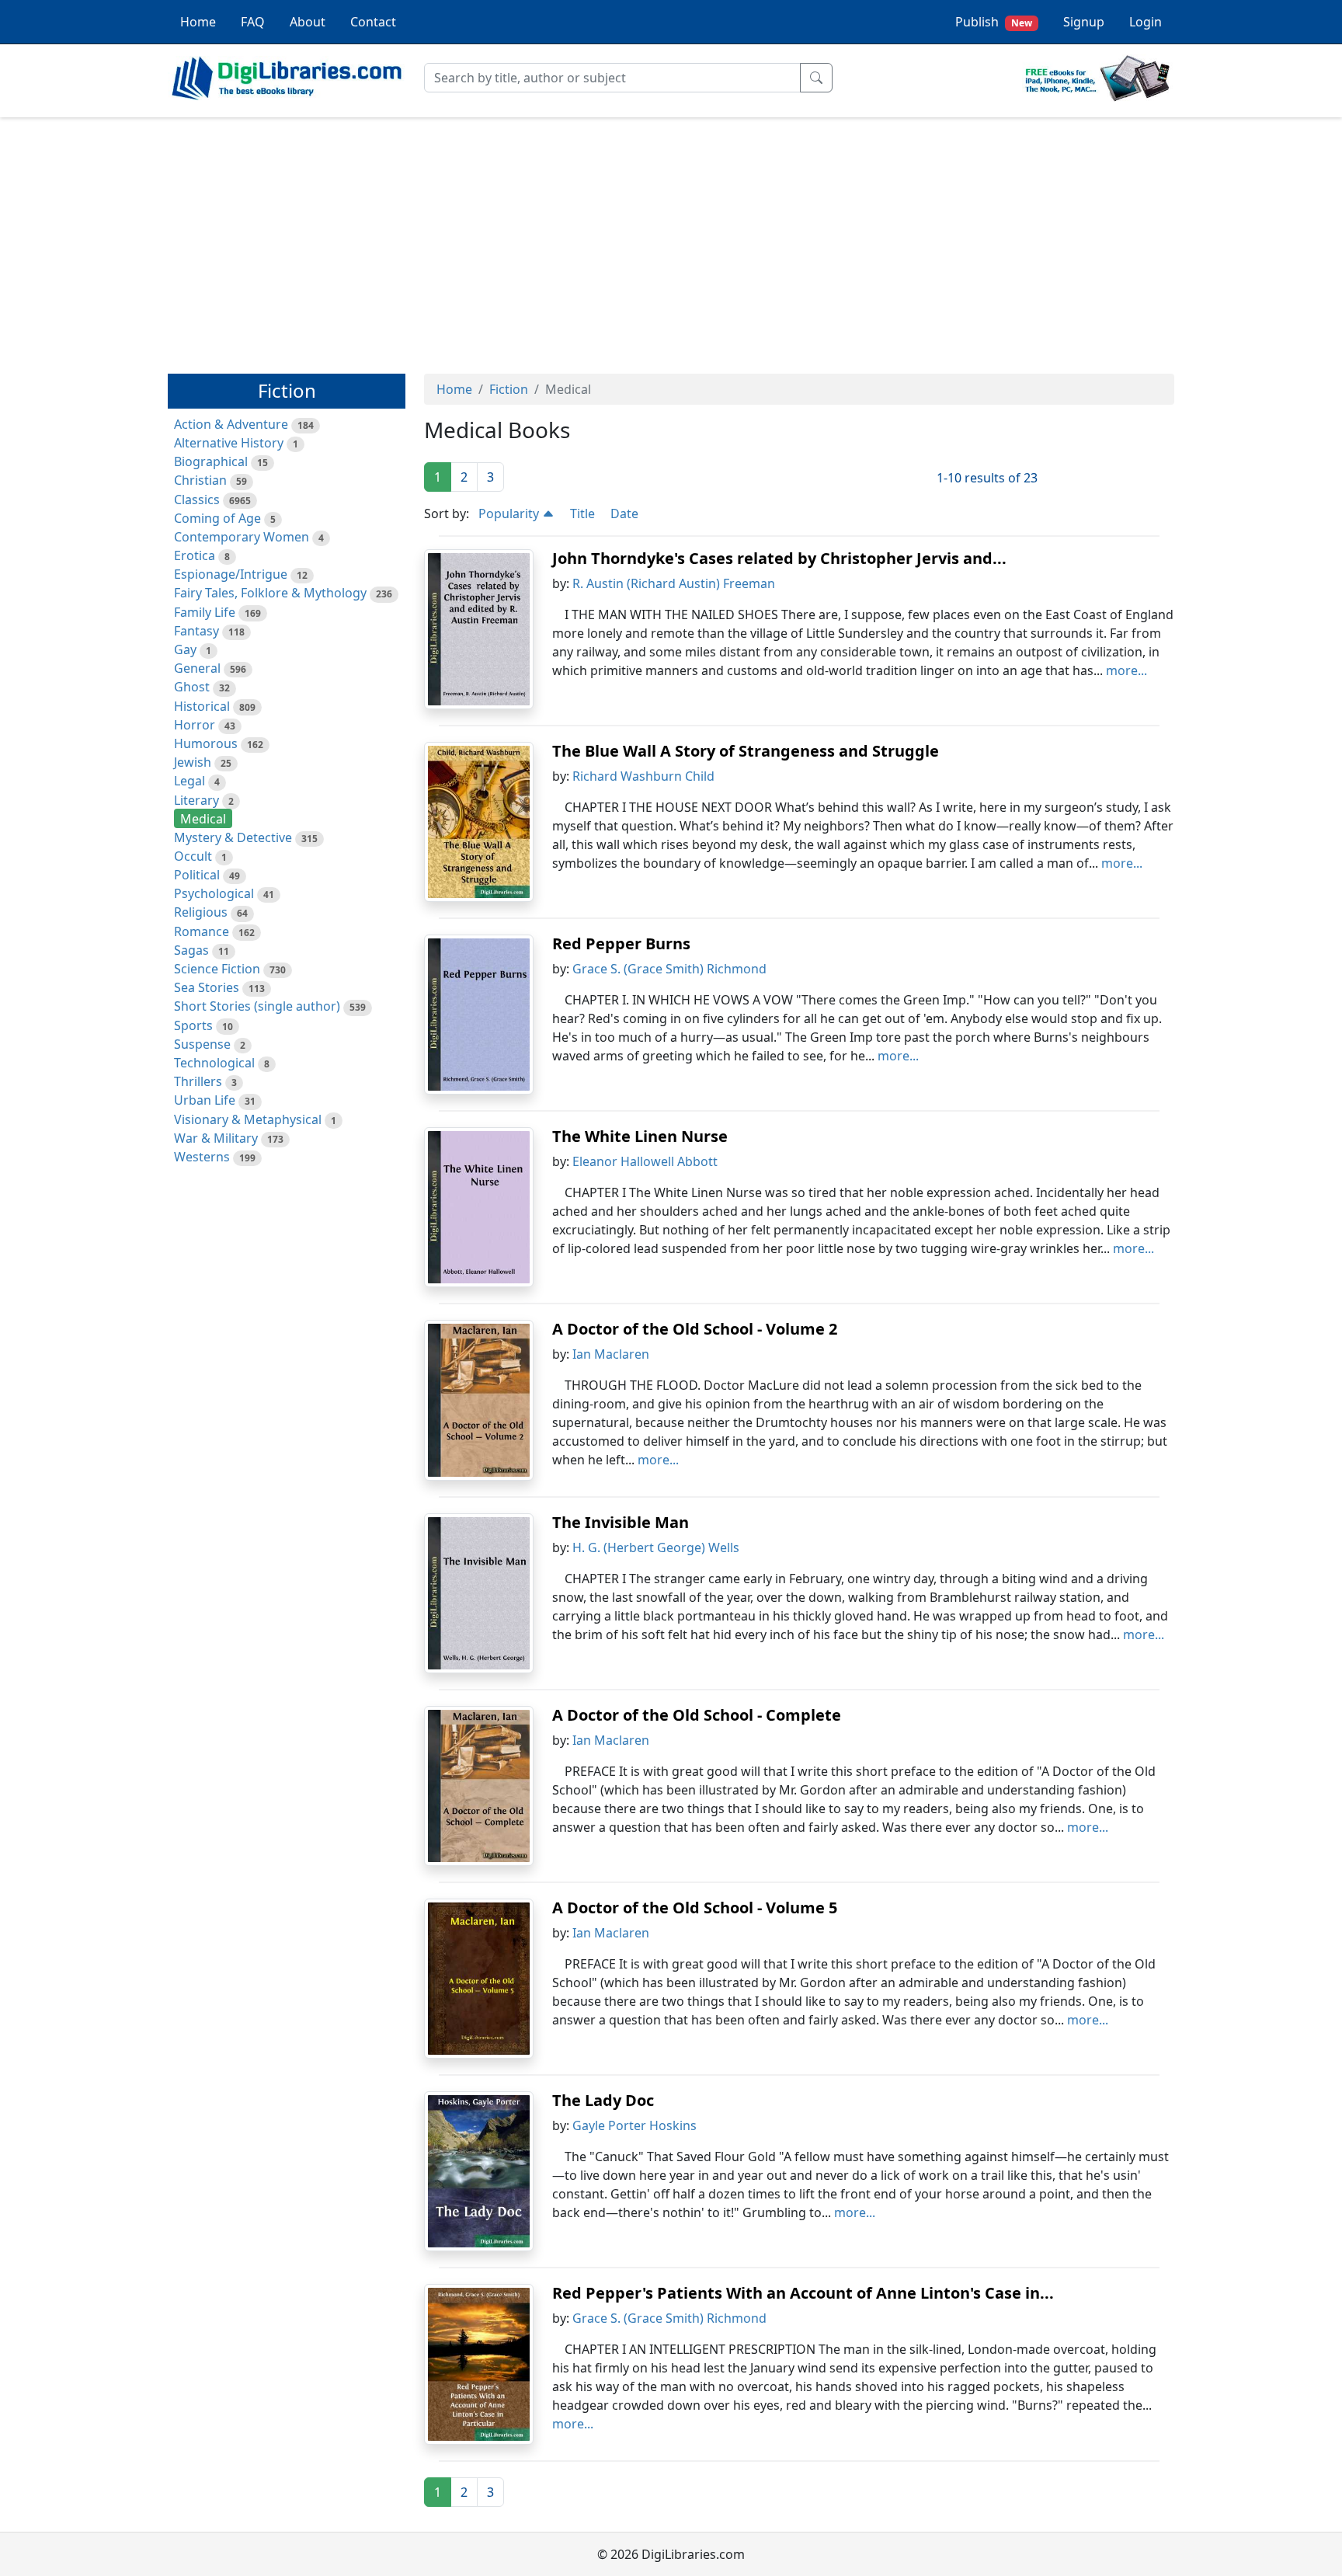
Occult (193, 856)
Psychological (214, 893)
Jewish (193, 762)
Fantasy (196, 631)
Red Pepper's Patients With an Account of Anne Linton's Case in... (803, 2293)
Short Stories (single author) (257, 1006)
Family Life (205, 612)
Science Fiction (217, 969)
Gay (185, 649)
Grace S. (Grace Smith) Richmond (669, 969)
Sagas (191, 950)
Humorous (206, 743)
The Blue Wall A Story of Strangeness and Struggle (746, 751)
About (308, 22)
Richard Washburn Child (643, 776)
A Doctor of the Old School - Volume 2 (695, 1329)
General (197, 668)
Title (582, 513)
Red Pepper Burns (621, 943)
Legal (189, 781)
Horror (195, 725)
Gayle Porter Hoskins (634, 2125)
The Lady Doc (603, 2100)
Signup (1084, 22)
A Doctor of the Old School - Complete (697, 1715)
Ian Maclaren (611, 1354)
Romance (202, 931)
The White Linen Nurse (640, 1136)
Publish (994, 22)
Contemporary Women (242, 537)
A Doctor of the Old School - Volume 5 (695, 1908)
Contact (373, 22)
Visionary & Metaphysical (248, 1119)
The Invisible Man (621, 1522)
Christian (200, 480)
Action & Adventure (231, 424)
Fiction (509, 389)
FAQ (253, 22)
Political (197, 875)
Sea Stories (207, 987)
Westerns (202, 1157)
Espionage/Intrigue (231, 574)
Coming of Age (217, 518)
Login (1146, 22)
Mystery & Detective (233, 837)
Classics (197, 500)
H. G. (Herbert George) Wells (656, 1547)
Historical (202, 706)
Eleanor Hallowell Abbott (645, 1161)
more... (1126, 670)
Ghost (192, 687)
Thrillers (198, 1081)
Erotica (195, 555)
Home (198, 22)
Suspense (202, 1044)
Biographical (211, 461)
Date (624, 513)
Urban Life (205, 1100)
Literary (196, 800)
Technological (214, 1063)
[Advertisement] (671, 238)
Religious (201, 912)
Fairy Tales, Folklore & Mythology (270, 593)
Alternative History (229, 443)
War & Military (216, 1138)
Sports (193, 1025)
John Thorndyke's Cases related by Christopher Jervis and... (779, 558)
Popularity (510, 513)
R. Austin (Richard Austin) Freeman (674, 583)
